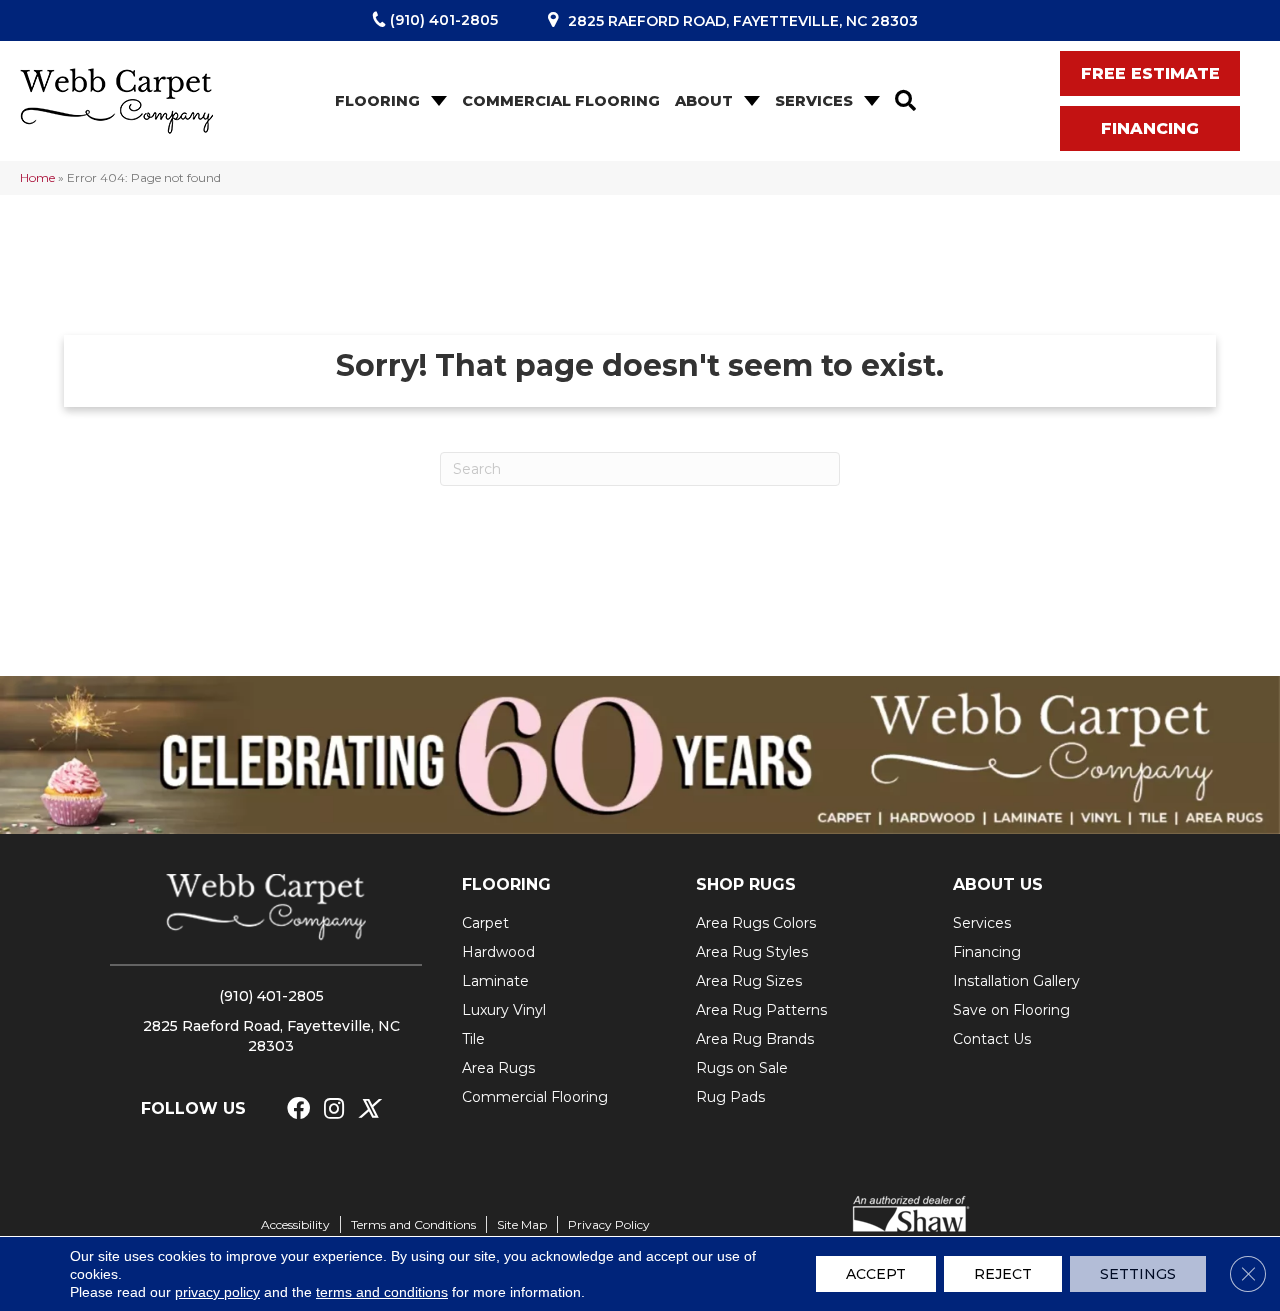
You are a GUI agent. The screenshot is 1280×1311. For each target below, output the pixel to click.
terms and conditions (382, 1292)
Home (37, 177)
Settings (1138, 1274)
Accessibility (295, 1224)
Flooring (377, 101)
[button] (437, 101)
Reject (1003, 1274)
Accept (876, 1274)
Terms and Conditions (413, 1224)
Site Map (522, 1224)
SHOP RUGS (746, 884)
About (704, 101)
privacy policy (217, 1292)
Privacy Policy (609, 1224)
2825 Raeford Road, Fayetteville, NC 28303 (743, 21)
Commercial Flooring (561, 101)
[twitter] (368, 1109)
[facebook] (298, 1109)
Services (814, 101)
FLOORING (506, 884)
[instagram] (334, 1109)
